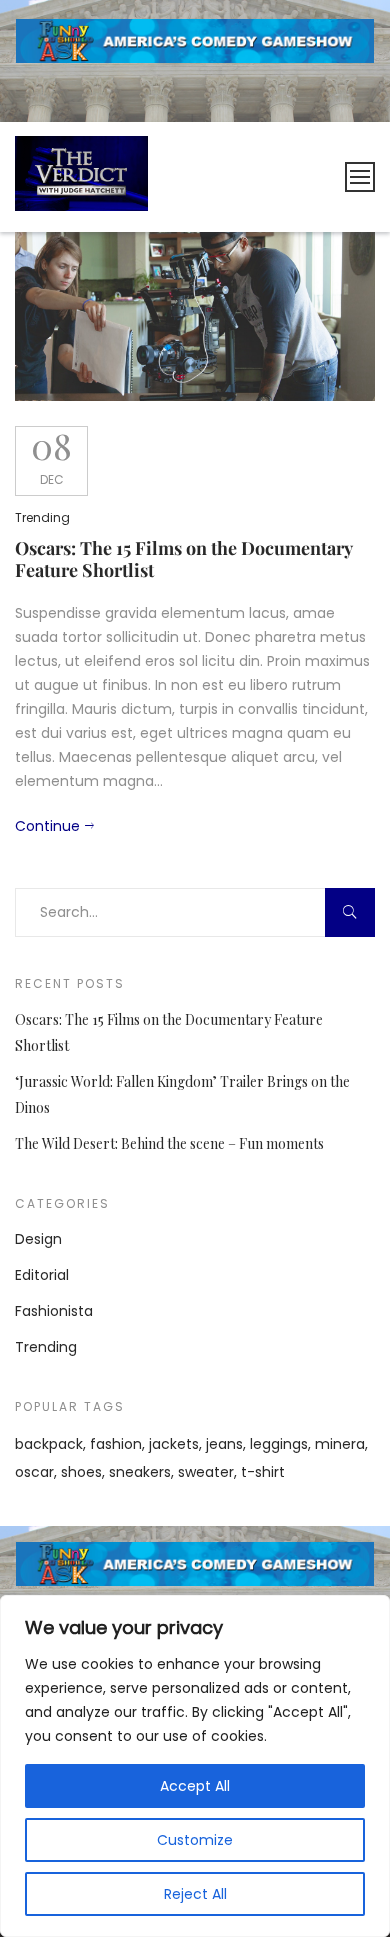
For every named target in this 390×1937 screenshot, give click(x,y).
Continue (47, 826)
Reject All (195, 1894)
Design (38, 1239)
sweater (206, 1472)
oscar (34, 1472)
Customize (195, 1840)
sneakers (140, 1472)
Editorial (42, 1275)
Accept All (195, 1786)
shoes (81, 1472)
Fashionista (54, 1311)
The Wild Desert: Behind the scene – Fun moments (169, 1143)
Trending (42, 517)
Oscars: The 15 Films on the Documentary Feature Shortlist (183, 559)
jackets (174, 1444)
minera (340, 1444)
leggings (279, 1444)
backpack (49, 1444)
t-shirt (263, 1472)
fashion (116, 1444)
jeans (224, 1444)
